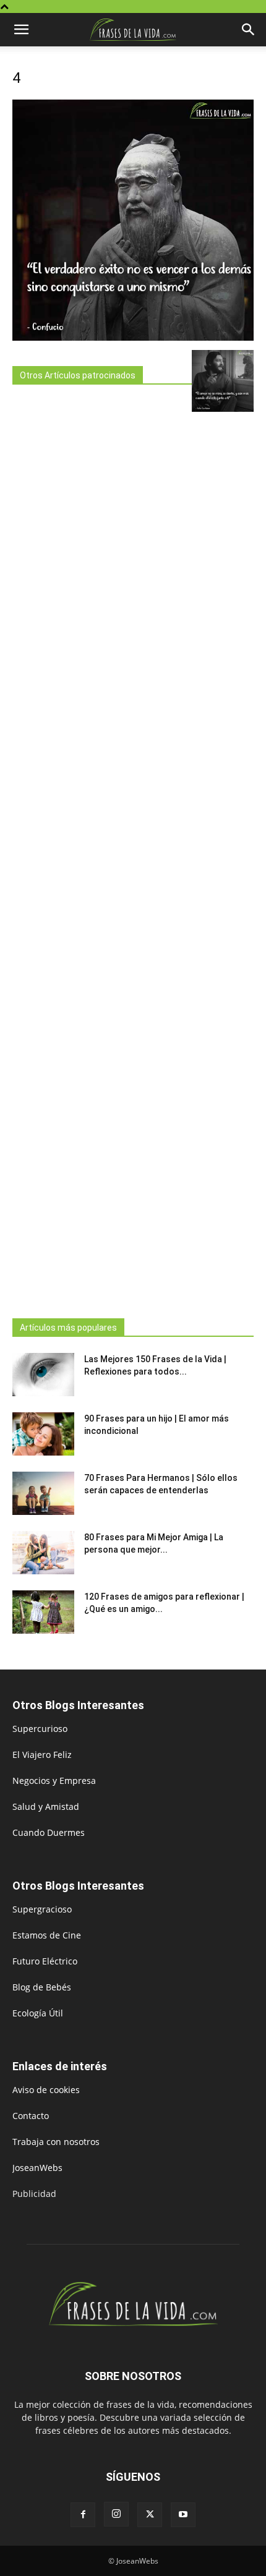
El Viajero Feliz (42, 1755)
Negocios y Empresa (54, 1781)
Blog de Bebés (42, 1987)
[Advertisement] (102, 848)
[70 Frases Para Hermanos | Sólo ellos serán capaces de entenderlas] (43, 1493)
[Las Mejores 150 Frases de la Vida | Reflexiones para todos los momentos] (43, 1375)
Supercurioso (40, 1729)
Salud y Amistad (46, 1806)
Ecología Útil (38, 2013)
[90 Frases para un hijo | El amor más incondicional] (43, 1434)
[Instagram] (116, 2514)
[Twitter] (150, 2515)
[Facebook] (83, 2515)
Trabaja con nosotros (56, 2142)
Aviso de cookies (46, 2090)
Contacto (31, 2116)
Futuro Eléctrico (45, 1961)
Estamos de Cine (47, 1935)
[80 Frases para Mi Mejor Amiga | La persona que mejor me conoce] (43, 1553)
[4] (133, 337)
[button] (21, 30)
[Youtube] (183, 2515)
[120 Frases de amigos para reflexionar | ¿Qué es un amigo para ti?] (43, 1612)
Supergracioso (42, 1909)
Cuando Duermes (49, 1832)
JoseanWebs (37, 2168)
